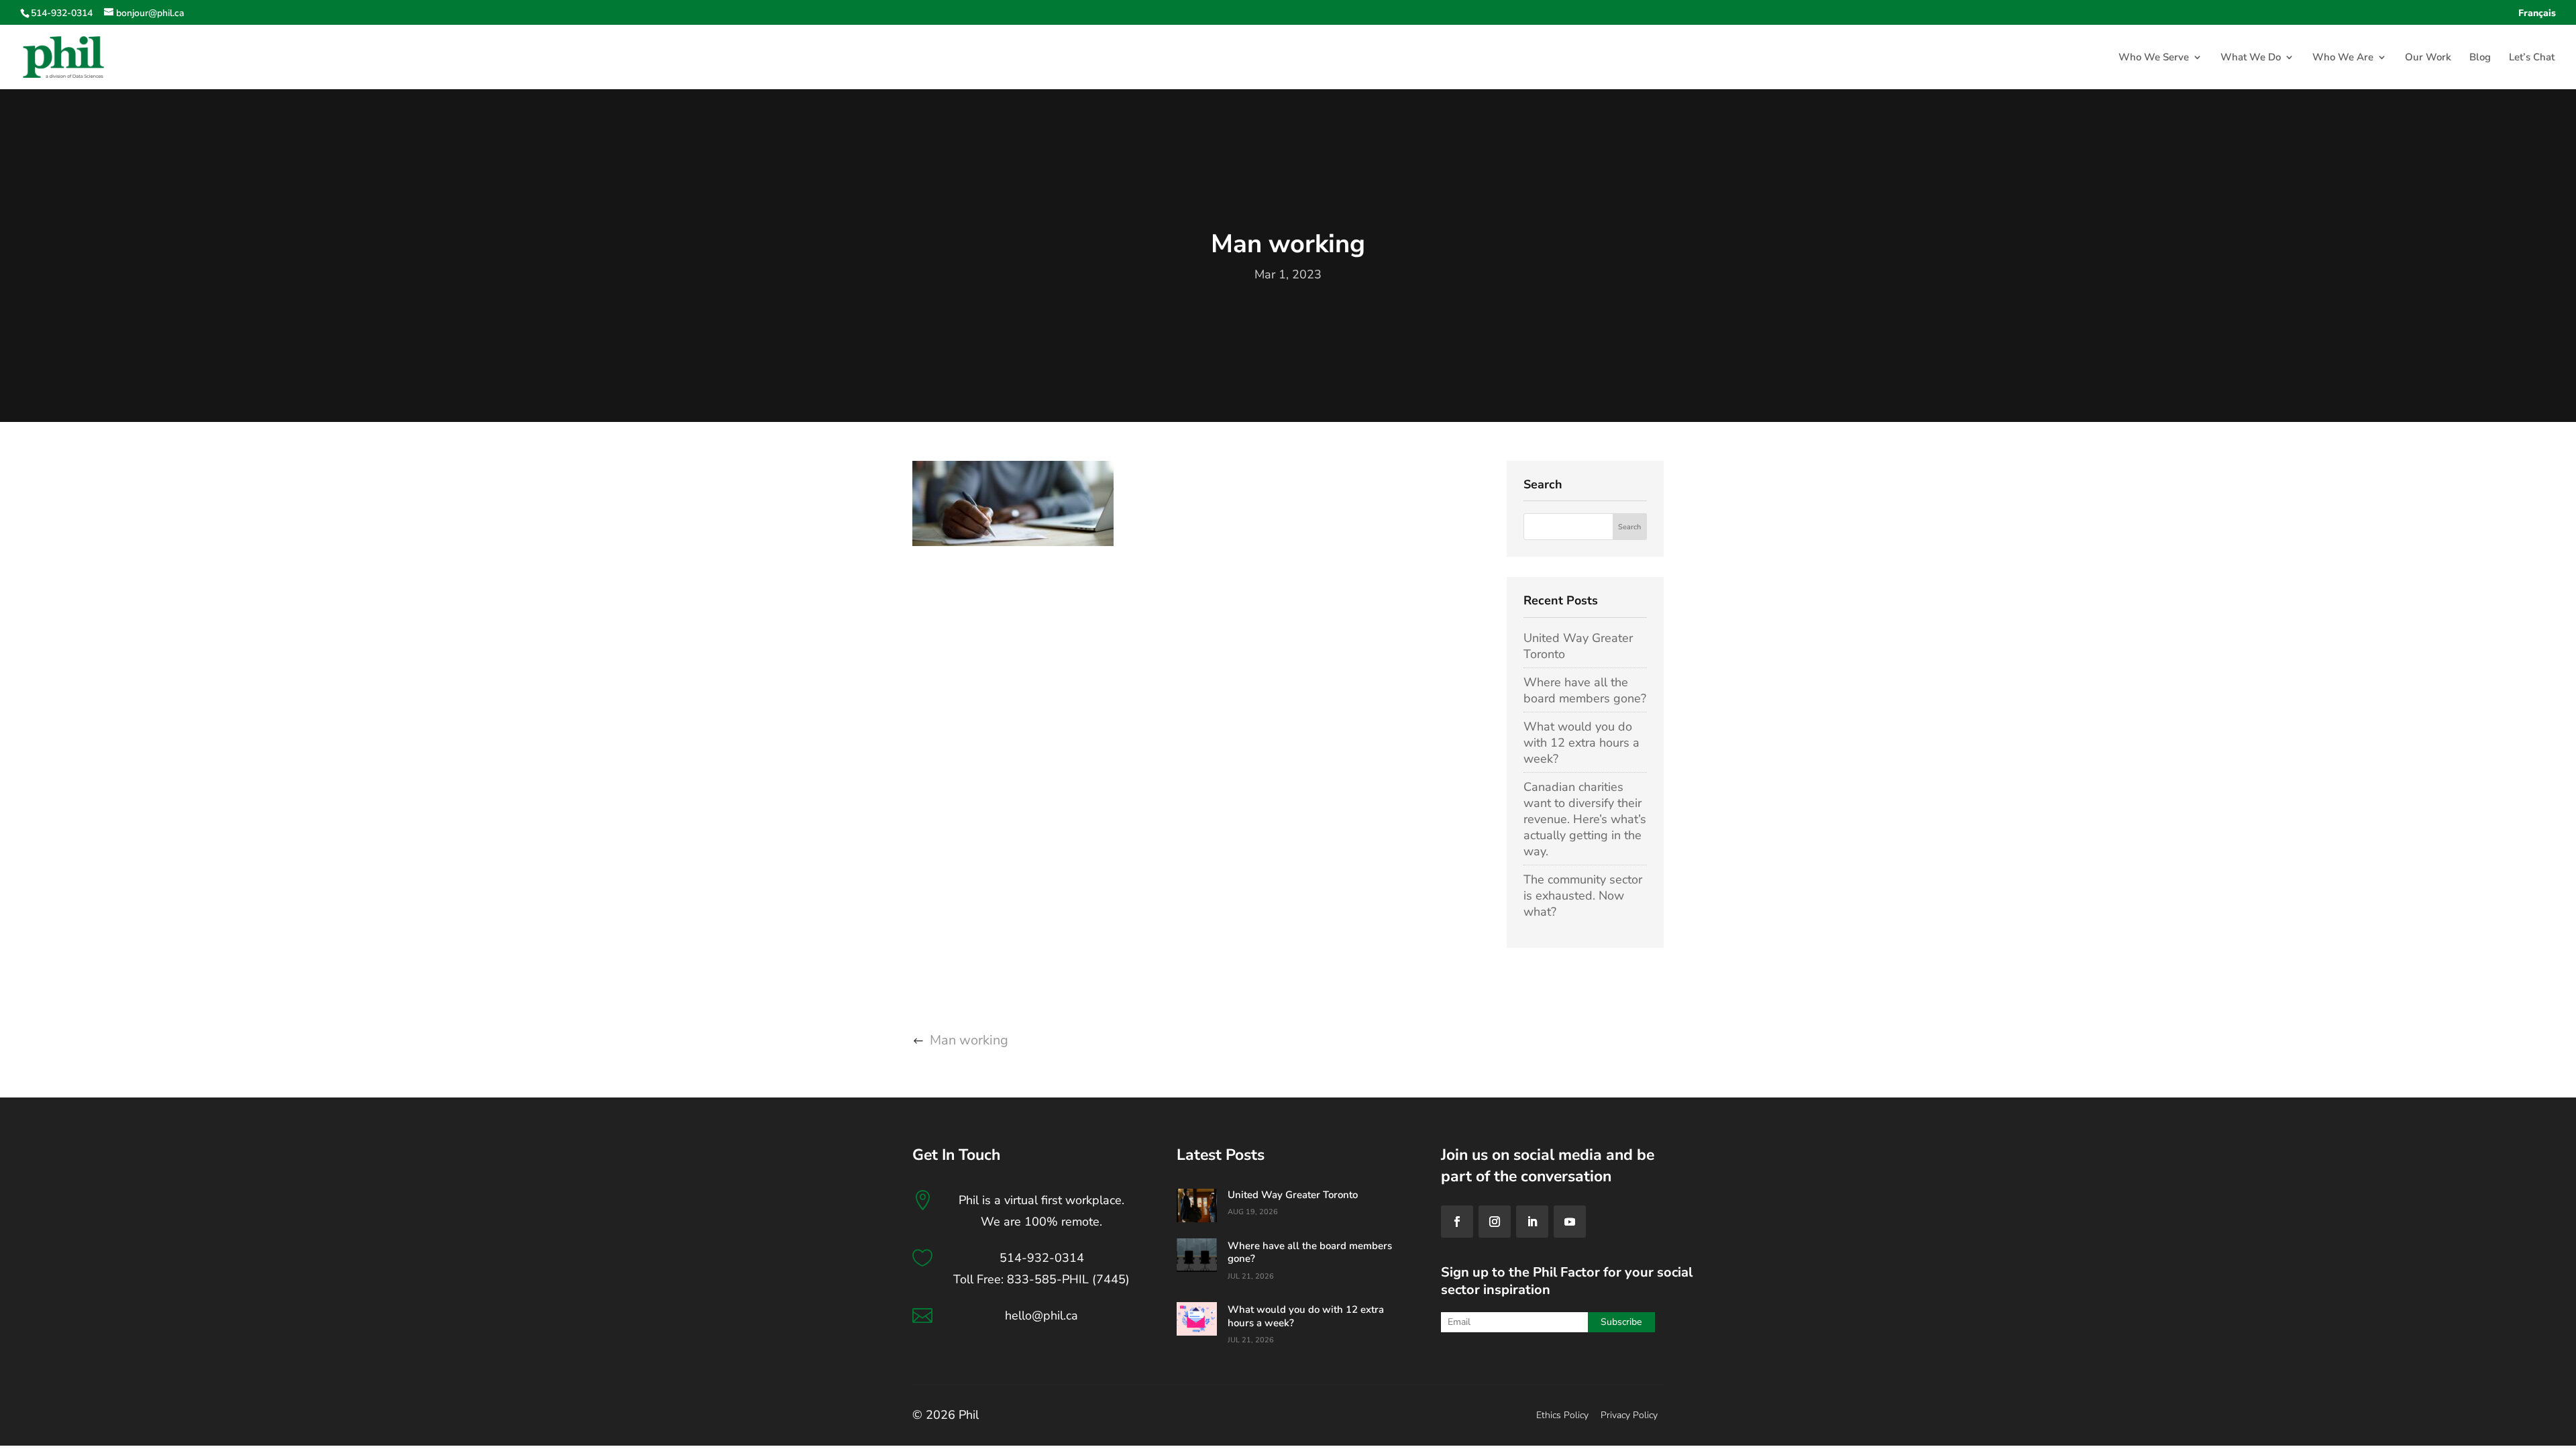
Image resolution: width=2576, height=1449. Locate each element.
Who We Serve (2154, 58)
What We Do (2251, 58)
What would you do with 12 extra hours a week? (1581, 743)
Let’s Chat (2532, 58)
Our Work (2428, 58)
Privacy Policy (1629, 1415)
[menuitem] (2537, 17)
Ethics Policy (1562, 1415)
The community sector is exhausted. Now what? (1583, 896)
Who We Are (2343, 58)
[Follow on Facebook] (1457, 1222)
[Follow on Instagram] (1495, 1222)
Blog (2480, 58)
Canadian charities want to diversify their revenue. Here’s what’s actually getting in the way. (1585, 819)
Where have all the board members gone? (1585, 690)
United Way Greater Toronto (1293, 1195)
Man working (969, 1040)
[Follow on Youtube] (1570, 1222)
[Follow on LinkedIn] (1532, 1222)
